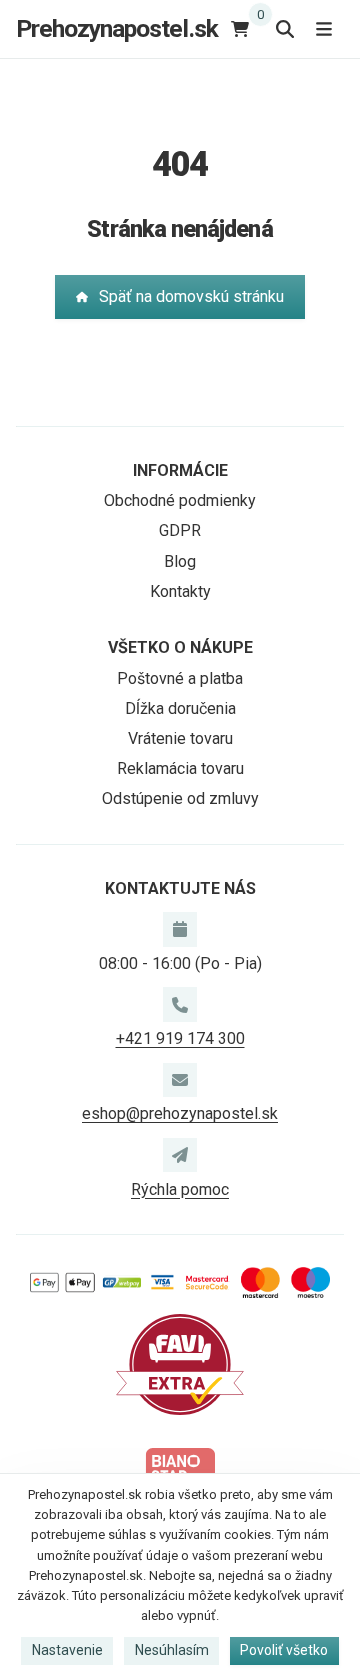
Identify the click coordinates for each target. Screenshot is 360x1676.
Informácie (180, 470)
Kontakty (180, 591)
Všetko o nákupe (180, 647)
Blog (180, 561)
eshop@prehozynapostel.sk (180, 1113)
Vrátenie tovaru (180, 738)
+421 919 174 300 (180, 1038)
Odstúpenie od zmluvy (180, 798)
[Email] (180, 1080)
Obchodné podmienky (180, 500)
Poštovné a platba (180, 678)
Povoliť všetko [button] (284, 1650)
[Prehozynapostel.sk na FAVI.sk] (180, 1363)
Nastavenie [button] (67, 1650)
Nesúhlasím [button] (172, 1650)
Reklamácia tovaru (180, 768)
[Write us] (180, 1155)
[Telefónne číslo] (180, 1004)
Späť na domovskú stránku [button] (191, 296)
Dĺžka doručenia (180, 708)
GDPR (180, 530)
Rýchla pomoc (180, 1189)
